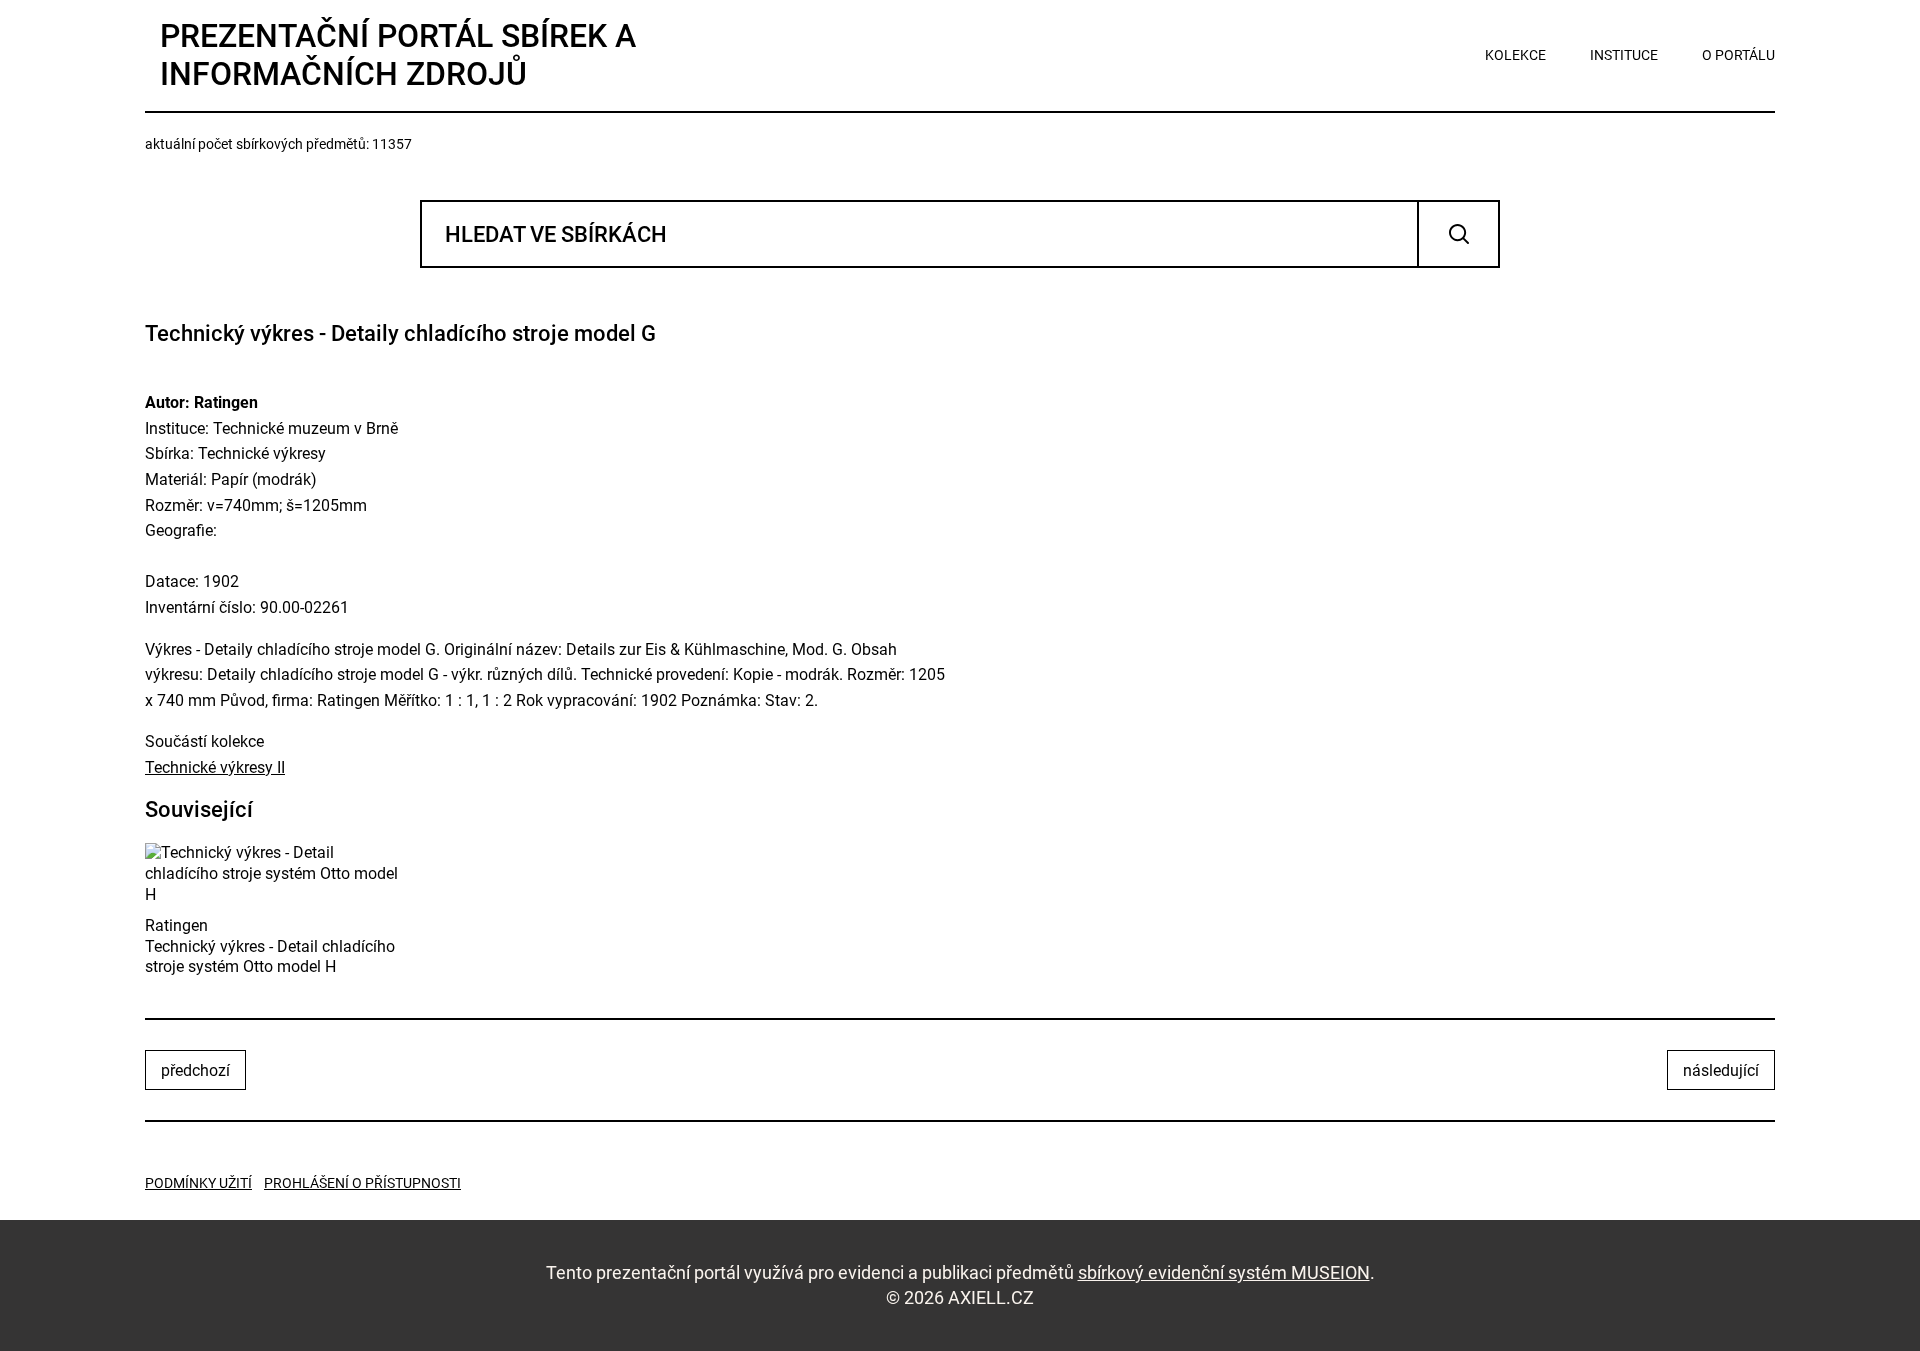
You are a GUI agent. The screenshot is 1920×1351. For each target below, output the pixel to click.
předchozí (195, 1070)
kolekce (1515, 55)
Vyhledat (1458, 234)
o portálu (1738, 55)
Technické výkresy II (215, 767)
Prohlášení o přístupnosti (362, 1183)
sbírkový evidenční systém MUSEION (1224, 1272)
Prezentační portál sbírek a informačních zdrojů (398, 55)
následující (1721, 1070)
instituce (1624, 55)
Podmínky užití (198, 1183)
